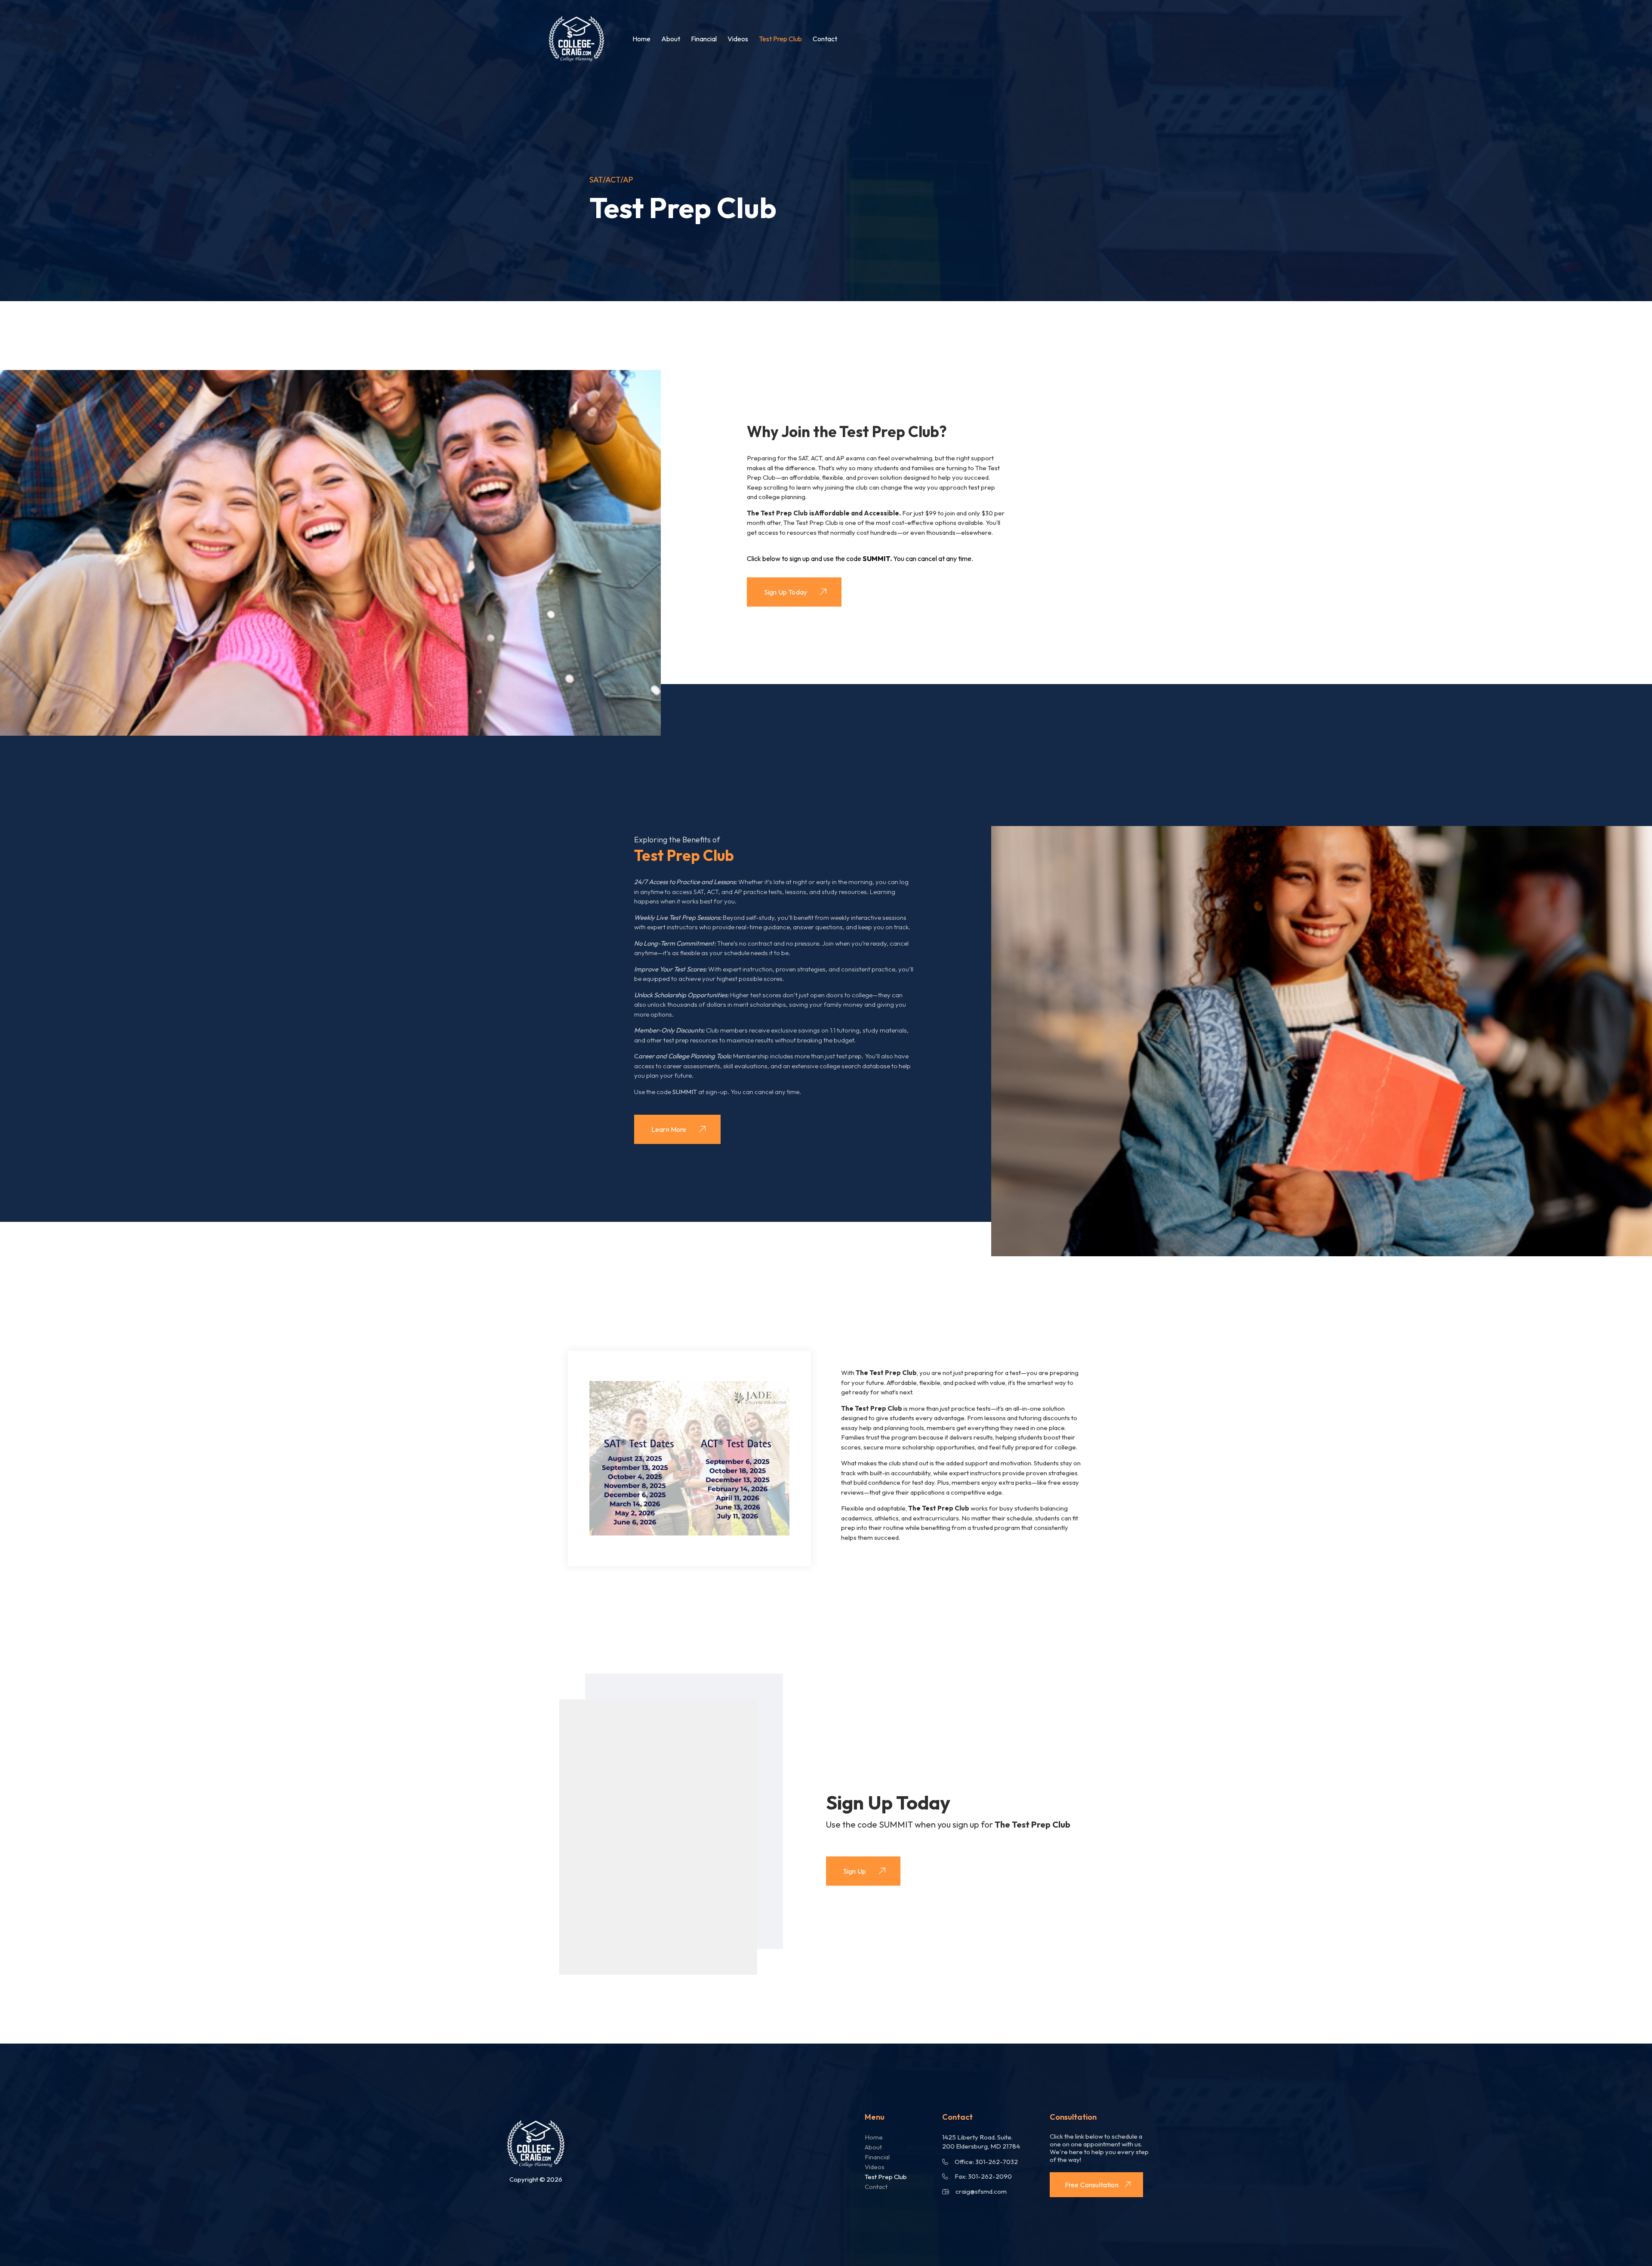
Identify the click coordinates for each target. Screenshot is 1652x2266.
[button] (689, 1458)
